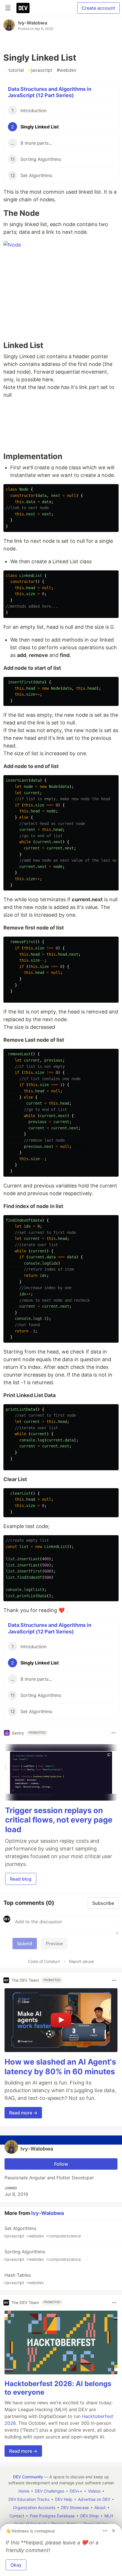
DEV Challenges (50, 2491)
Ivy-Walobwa (33, 23)
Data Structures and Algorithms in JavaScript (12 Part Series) (50, 92)
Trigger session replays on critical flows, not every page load (59, 1820)
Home (24, 2491)
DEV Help (64, 2499)
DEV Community (28, 2477)
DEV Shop (90, 2516)
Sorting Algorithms (42, 2255)
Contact (17, 2516)
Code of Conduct (44, 1961)
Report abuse (81, 1961)
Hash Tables (24, 2279)
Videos (94, 2491)
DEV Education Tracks (29, 2499)
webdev (67, 70)
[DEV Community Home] (23, 8)
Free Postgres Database (52, 2516)
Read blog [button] (21, 1879)
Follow (61, 2164)
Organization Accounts (34, 2508)
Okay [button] (16, 2565)
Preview (54, 1944)
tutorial (15, 70)
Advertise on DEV (94, 2499)
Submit (25, 1944)
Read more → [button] (23, 2113)
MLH (109, 2516)
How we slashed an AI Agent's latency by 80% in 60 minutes (60, 2067)
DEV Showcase (75, 2508)
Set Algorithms (42, 2232)
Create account (98, 8)
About (100, 2508)
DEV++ (76, 2491)
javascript (40, 70)
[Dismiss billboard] (113, 2531)
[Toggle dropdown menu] (113, 1733)
